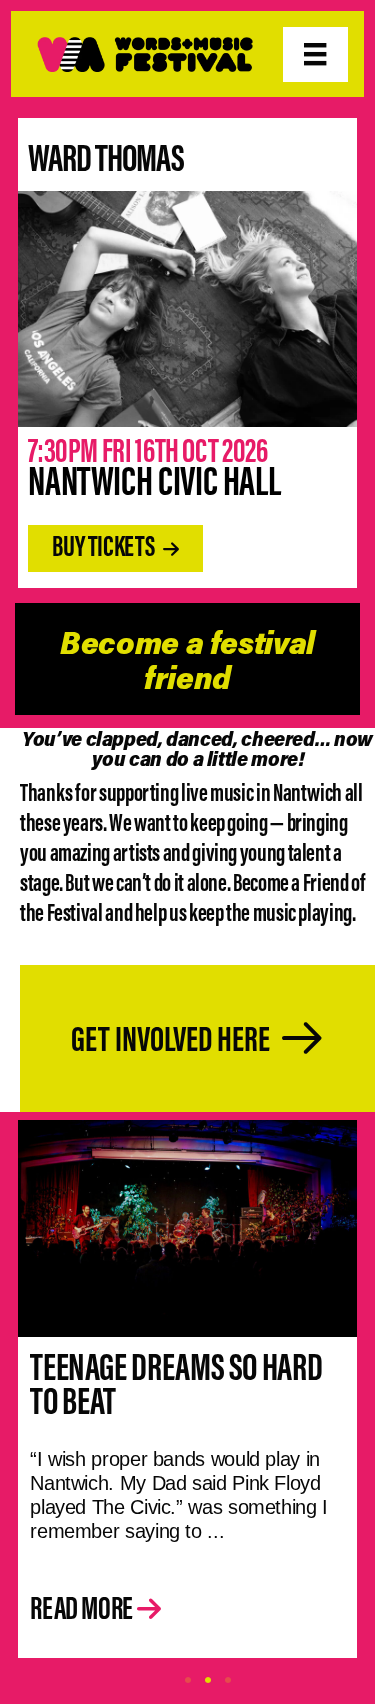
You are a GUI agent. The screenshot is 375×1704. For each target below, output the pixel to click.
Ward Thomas (106, 157)
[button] (115, 548)
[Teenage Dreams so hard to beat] (187, 1226)
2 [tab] (208, 1680)
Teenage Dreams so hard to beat (176, 1383)
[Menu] (315, 54)
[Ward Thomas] (187, 307)
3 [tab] (228, 1680)
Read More (83, 1608)
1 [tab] (188, 1680)
